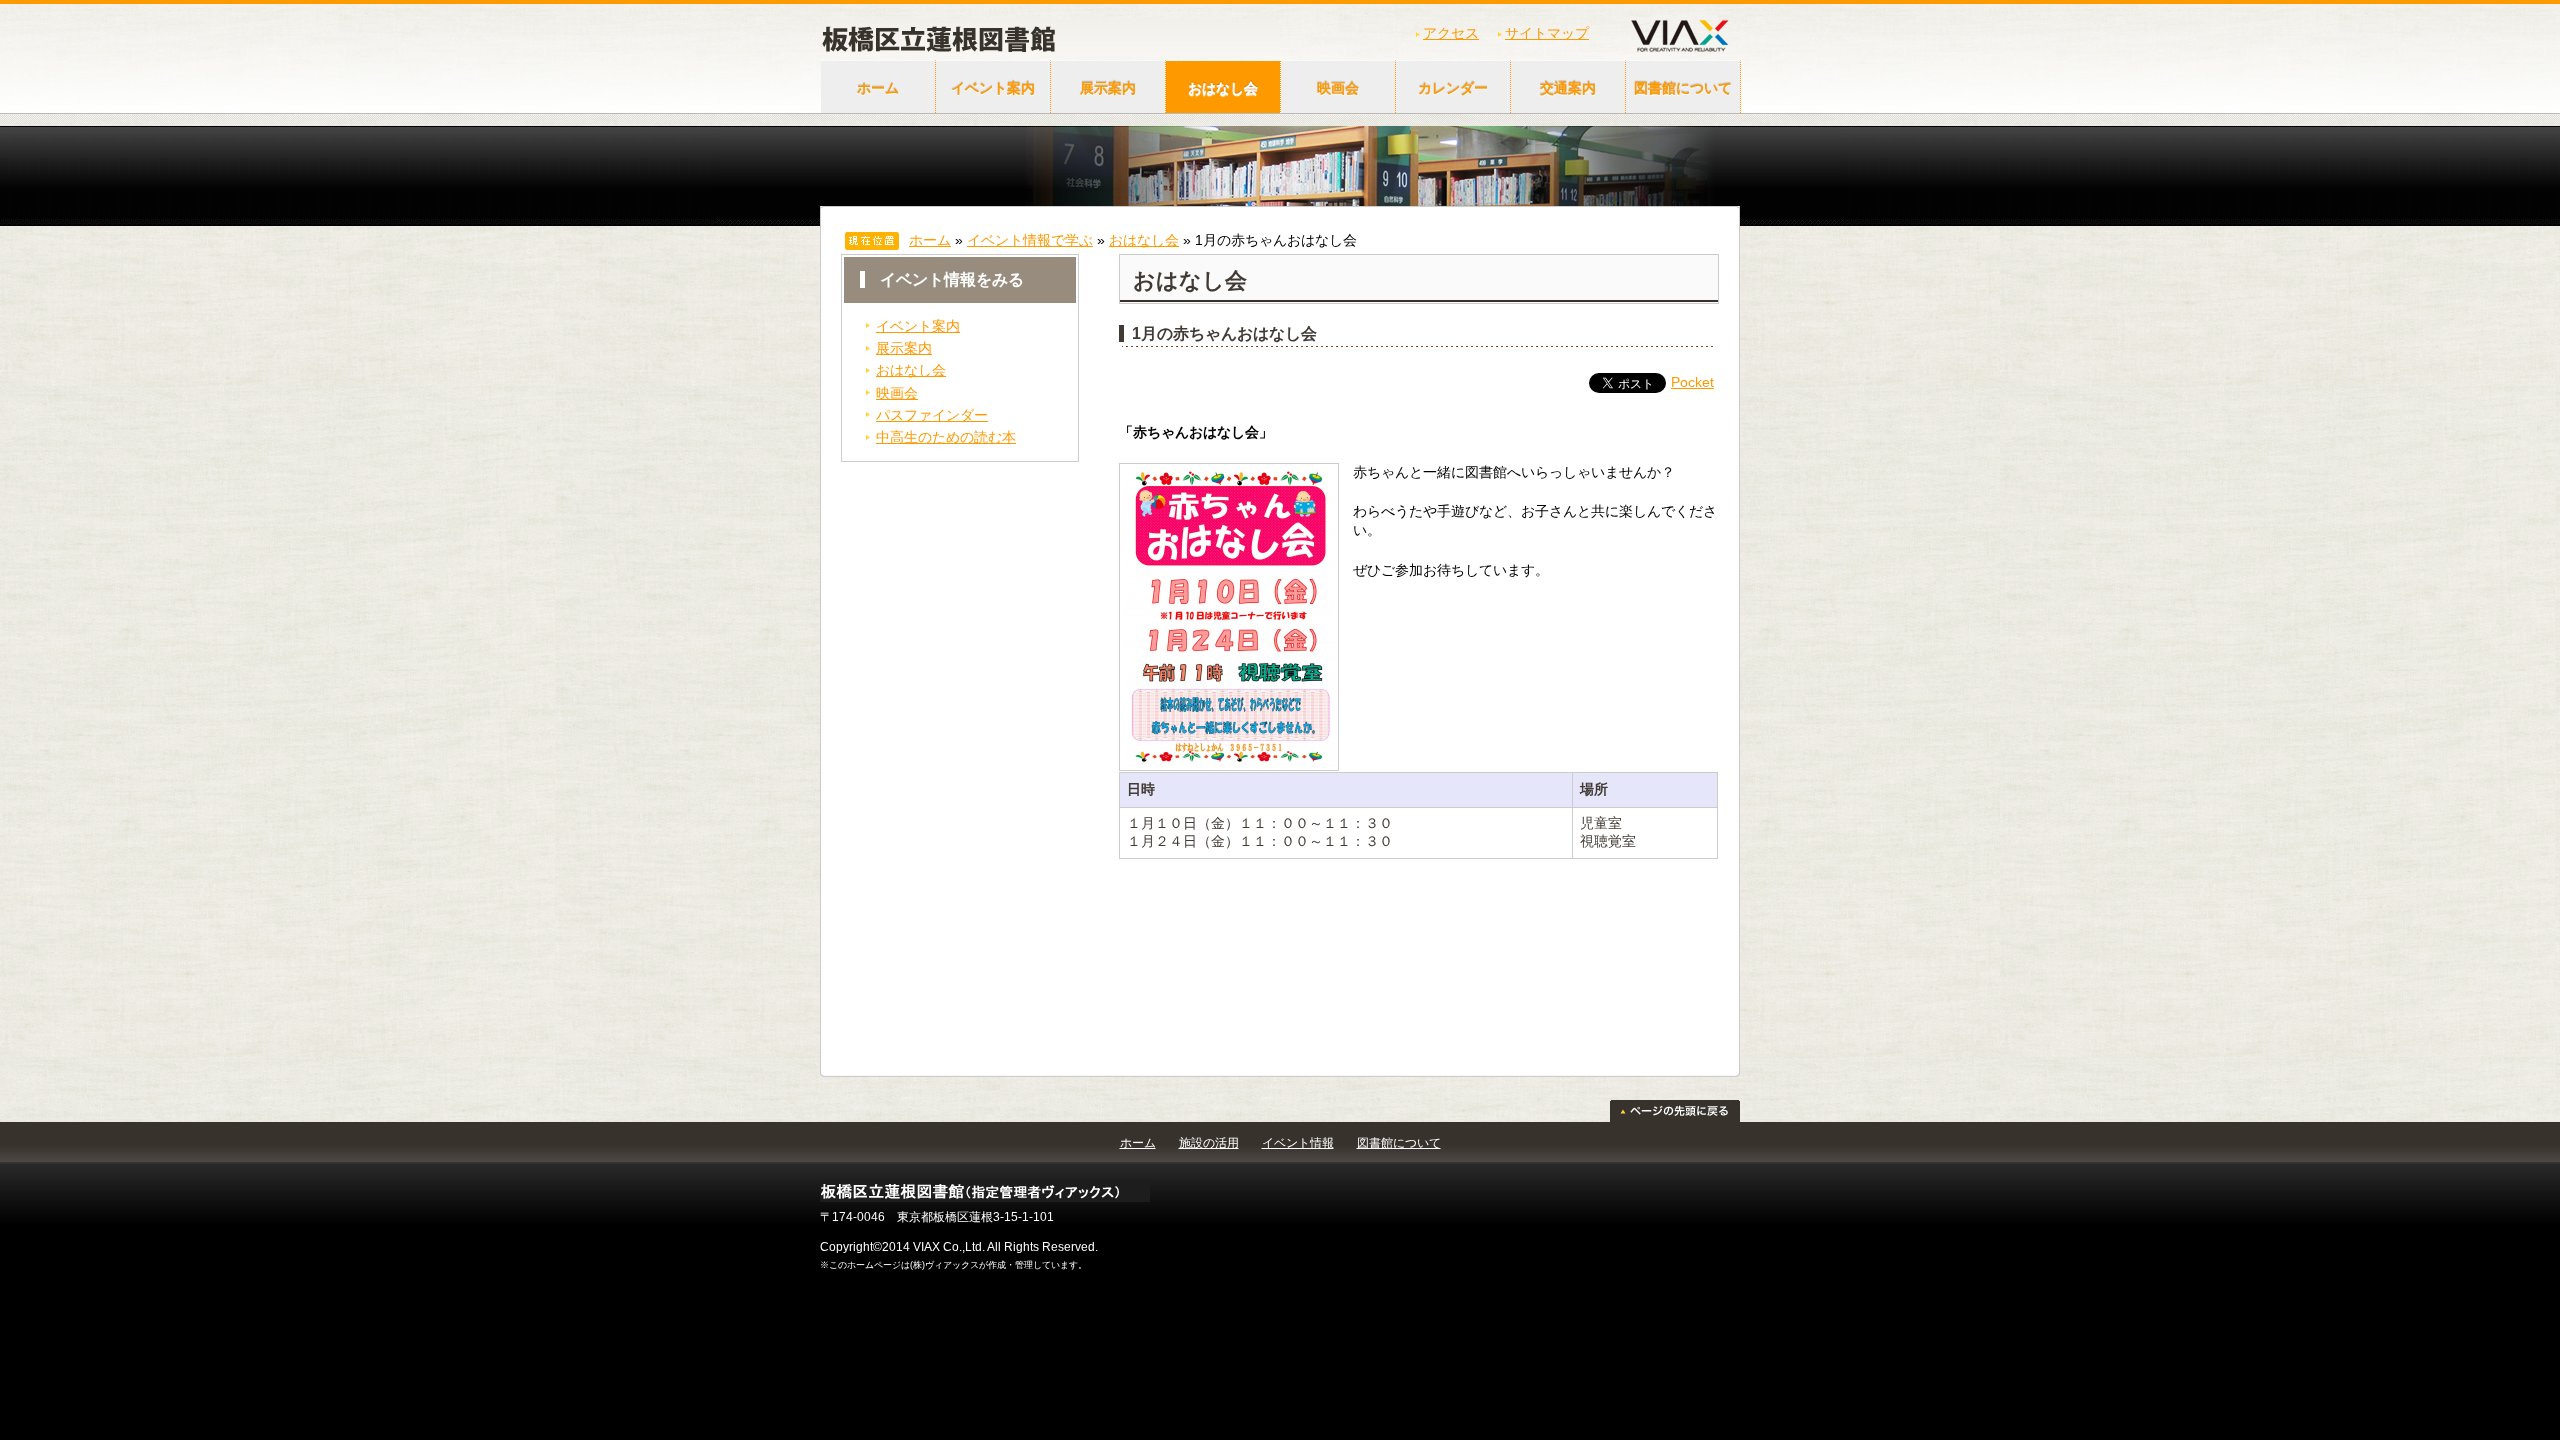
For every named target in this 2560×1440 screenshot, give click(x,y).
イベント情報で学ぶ (1030, 240)
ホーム (878, 88)
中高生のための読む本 (946, 437)
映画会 (1338, 88)
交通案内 (1568, 88)
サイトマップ (1547, 33)
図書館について (1683, 88)
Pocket (1692, 382)
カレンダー (1453, 88)
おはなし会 (1223, 88)
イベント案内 (993, 88)
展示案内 (1108, 88)
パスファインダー (932, 415)
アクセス (1451, 33)
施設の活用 (1209, 1143)
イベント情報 (1298, 1143)
